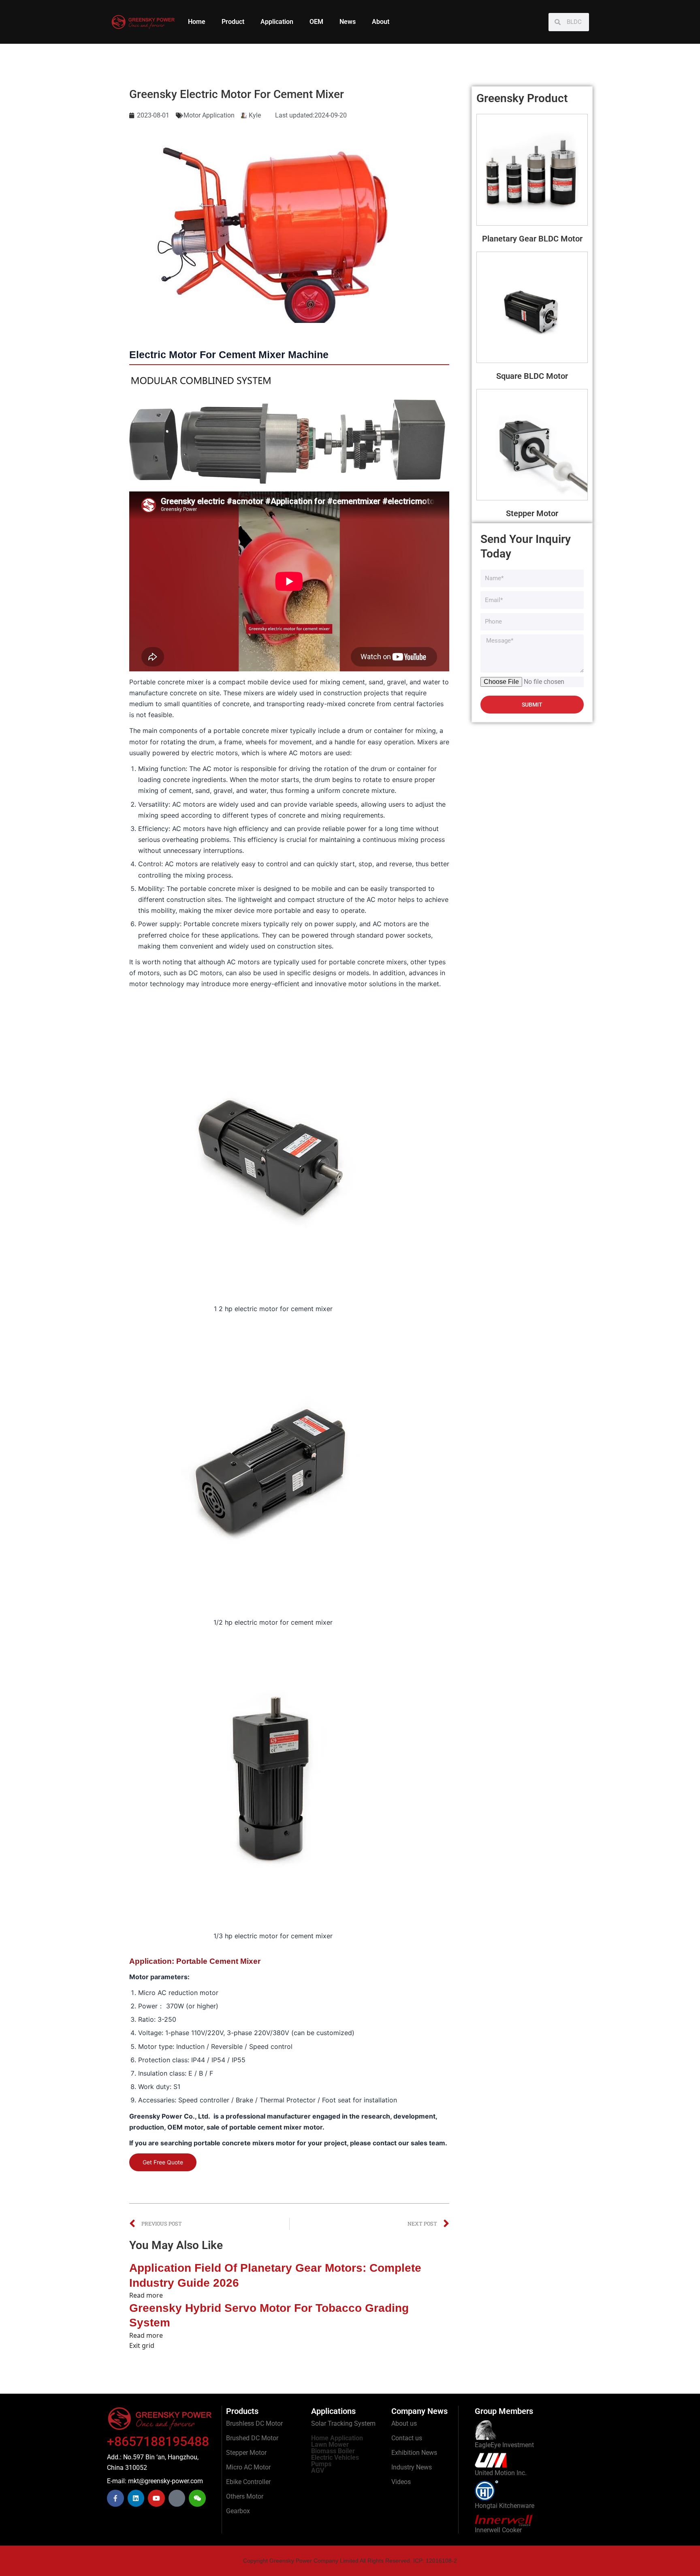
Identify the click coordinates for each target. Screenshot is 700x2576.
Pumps (321, 2464)
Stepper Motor (246, 2453)
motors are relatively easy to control (232, 864)
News (348, 22)
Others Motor (245, 2496)
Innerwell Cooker (498, 2530)
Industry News (412, 2467)
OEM (316, 22)
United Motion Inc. (501, 2473)
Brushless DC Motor (254, 2423)
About (381, 22)
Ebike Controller (248, 2482)
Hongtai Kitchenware (505, 2506)
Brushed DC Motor (252, 2438)
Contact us (407, 2438)
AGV (318, 2470)
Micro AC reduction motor (178, 1993)
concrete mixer (181, 682)
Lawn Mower (330, 2445)
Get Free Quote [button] (163, 2162)
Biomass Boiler (333, 2451)
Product (233, 22)
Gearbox (238, 2511)
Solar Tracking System (343, 2423)
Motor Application (209, 115)
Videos (401, 2482)
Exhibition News (414, 2453)
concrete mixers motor (259, 2143)
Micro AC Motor (248, 2467)
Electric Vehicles (335, 2457)
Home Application (337, 2438)
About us (404, 2423)
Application (277, 22)
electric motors (214, 753)
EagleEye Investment (504, 2445)
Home (197, 22)
